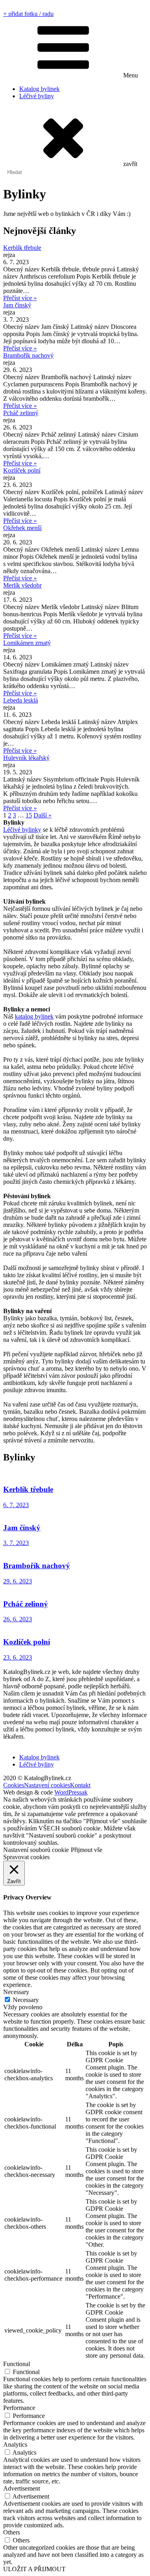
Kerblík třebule (22, 248)
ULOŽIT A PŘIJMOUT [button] (34, 2569)
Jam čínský (17, 305)
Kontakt (80, 1785)
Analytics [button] (15, 2444)
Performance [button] (19, 2408)
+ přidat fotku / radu (28, 14)
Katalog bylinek (39, 89)
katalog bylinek (34, 1016)
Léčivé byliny (37, 96)
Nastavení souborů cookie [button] (36, 1850)
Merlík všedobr (22, 585)
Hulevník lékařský (26, 758)
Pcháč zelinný (21, 413)
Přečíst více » (20, 298)
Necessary (26, 2000)
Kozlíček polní (22, 470)
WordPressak (71, 1792)
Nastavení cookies (47, 1785)
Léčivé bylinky (22, 830)
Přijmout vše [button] (87, 1850)
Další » (43, 815)
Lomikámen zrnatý (27, 643)
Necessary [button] (16, 1992)
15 (29, 815)
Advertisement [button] (22, 2488)
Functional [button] (17, 2364)
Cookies (14, 1785)
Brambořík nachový (28, 355)
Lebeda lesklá (21, 700)
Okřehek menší (22, 528)
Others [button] (12, 2532)
